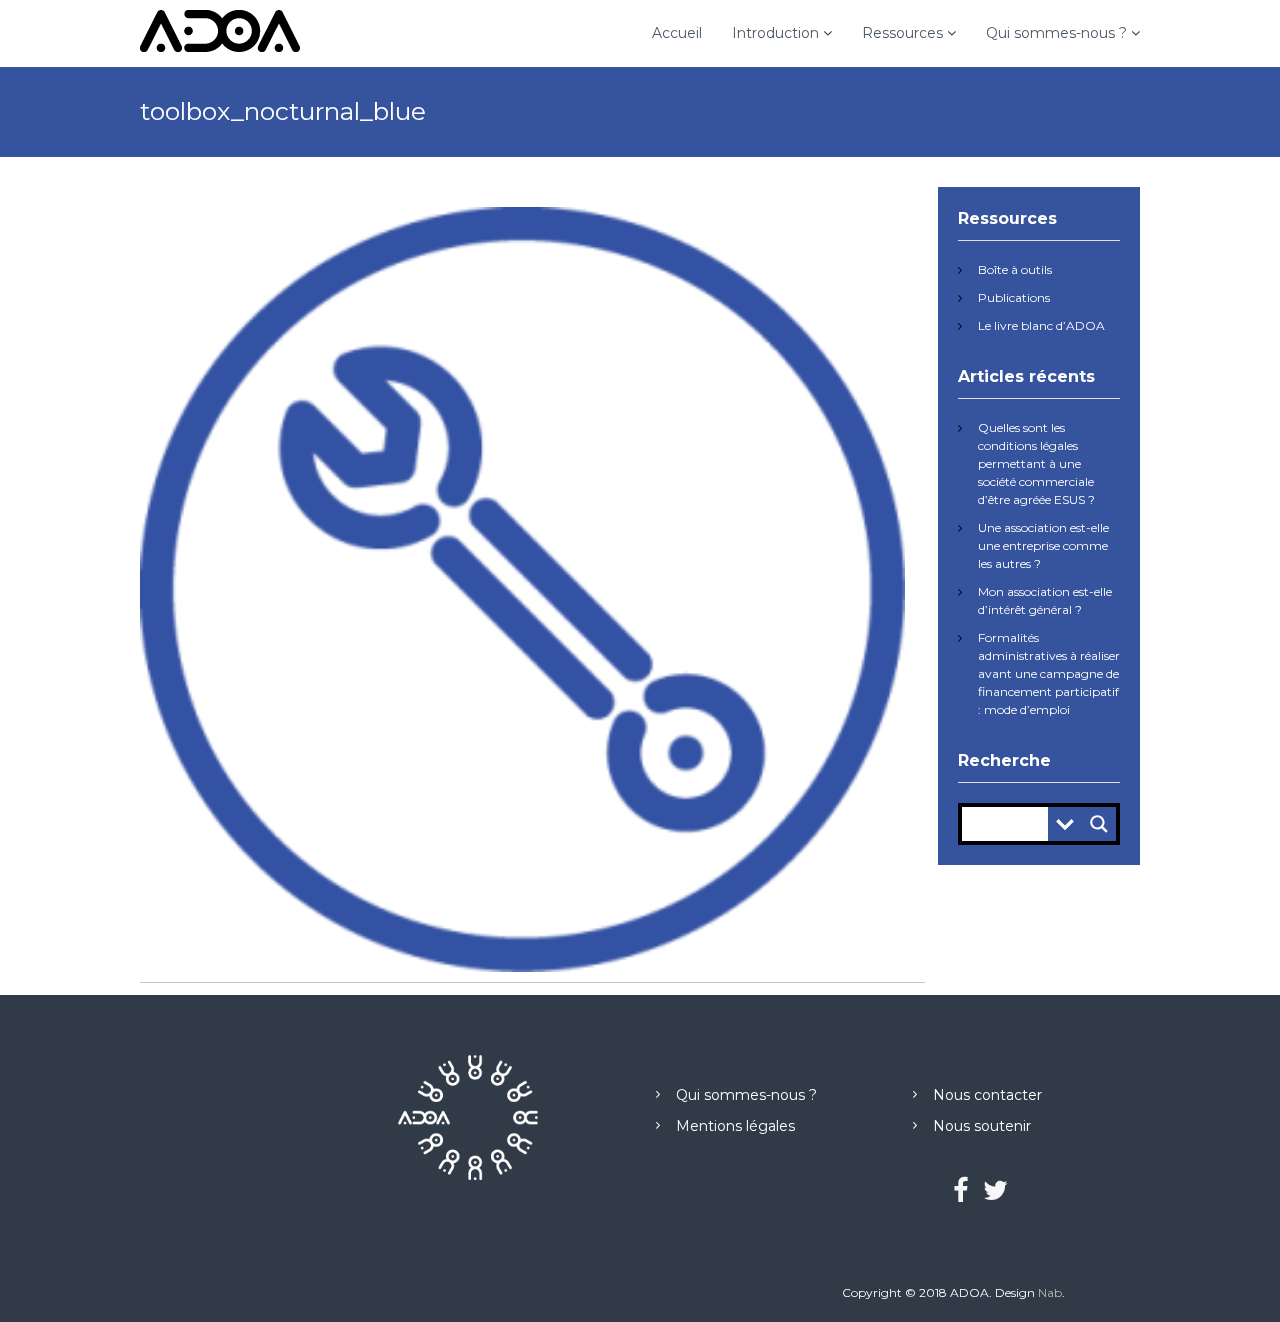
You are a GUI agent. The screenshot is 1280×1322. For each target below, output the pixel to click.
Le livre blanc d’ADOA (1041, 325)
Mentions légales (735, 1126)
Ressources (902, 33)
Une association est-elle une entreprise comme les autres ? (1043, 545)
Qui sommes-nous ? (1056, 33)
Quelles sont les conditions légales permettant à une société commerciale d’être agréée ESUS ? (1036, 463)
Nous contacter (987, 1095)
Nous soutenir (982, 1126)
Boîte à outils (1015, 269)
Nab (1050, 1292)
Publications (1014, 297)
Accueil (677, 33)
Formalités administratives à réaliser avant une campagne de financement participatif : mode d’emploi (1049, 673)
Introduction (775, 33)
